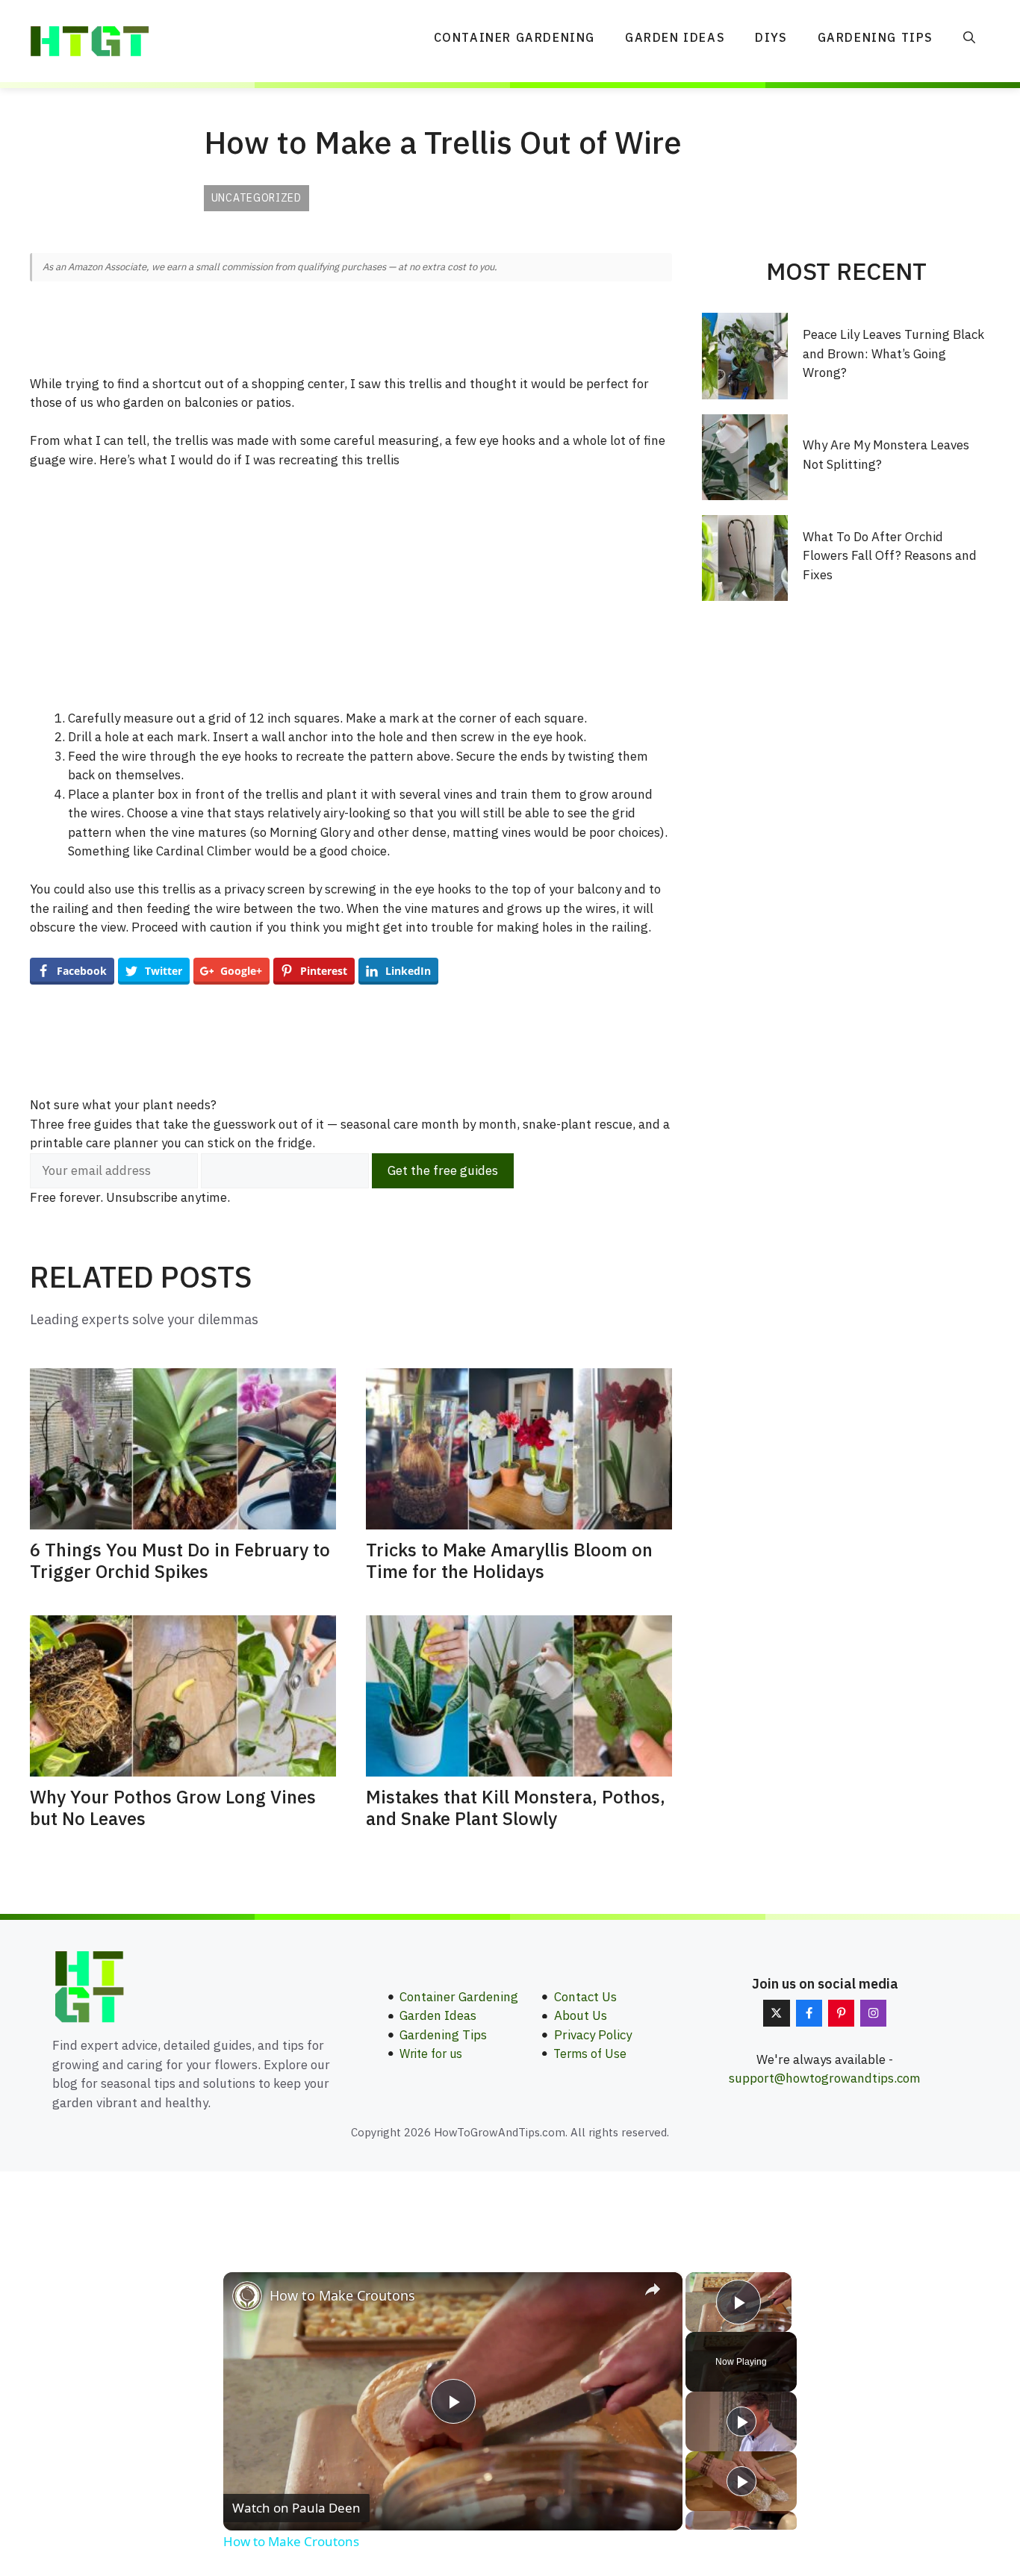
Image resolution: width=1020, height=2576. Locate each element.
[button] (969, 37)
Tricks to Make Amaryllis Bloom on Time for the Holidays (509, 1560)
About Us (581, 2015)
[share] (653, 2289)
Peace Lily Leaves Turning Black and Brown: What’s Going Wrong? (893, 353)
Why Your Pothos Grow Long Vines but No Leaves (173, 1808)
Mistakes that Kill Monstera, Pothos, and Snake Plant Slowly (516, 1808)
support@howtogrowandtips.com (825, 2078)
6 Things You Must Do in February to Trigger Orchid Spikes (180, 1560)
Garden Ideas (675, 37)
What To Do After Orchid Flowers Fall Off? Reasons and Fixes (890, 556)
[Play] (741, 2421)
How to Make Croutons (342, 2295)
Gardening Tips (876, 37)
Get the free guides (443, 1170)
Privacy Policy (593, 2035)
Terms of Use (590, 2053)
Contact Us (585, 1997)
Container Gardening (514, 37)
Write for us (431, 2053)
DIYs (771, 37)
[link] (247, 2296)
